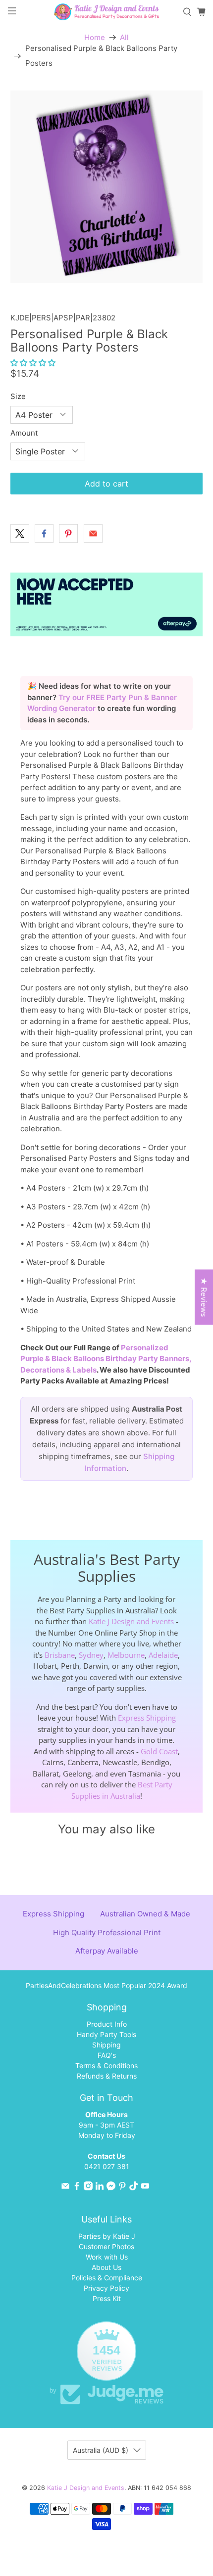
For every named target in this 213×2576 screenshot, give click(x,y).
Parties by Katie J (107, 2236)
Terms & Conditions (106, 2065)
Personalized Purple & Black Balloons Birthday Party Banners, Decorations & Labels (106, 1359)
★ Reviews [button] (204, 1297)
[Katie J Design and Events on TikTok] (134, 2188)
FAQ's (107, 2055)
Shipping (106, 2045)
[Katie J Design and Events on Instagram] (88, 2188)
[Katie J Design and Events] (107, 12)
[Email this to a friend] (93, 533)
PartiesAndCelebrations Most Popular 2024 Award (106, 1985)
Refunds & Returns (107, 2076)
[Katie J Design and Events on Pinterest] (122, 2188)
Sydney (91, 1655)
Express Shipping (147, 1718)
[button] (33, 363)
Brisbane (60, 1655)
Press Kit (107, 2298)
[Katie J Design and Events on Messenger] (111, 2188)
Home (95, 37)
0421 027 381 (107, 2166)
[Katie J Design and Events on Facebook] (77, 2188)
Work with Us (107, 2257)
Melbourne (126, 1655)
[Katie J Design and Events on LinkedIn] (100, 2188)
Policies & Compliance (107, 2278)
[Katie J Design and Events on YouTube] (145, 2188)
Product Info (107, 2024)
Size (18, 396)
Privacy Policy (106, 2288)
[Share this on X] (20, 533)
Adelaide (163, 1655)
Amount (24, 433)
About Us (106, 2267)
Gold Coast (159, 1751)
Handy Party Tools (106, 2034)
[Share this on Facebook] (44, 533)
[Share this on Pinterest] (68, 533)
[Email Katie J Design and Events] (65, 2188)
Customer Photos (106, 2246)
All (124, 37)
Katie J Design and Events (131, 1621)
